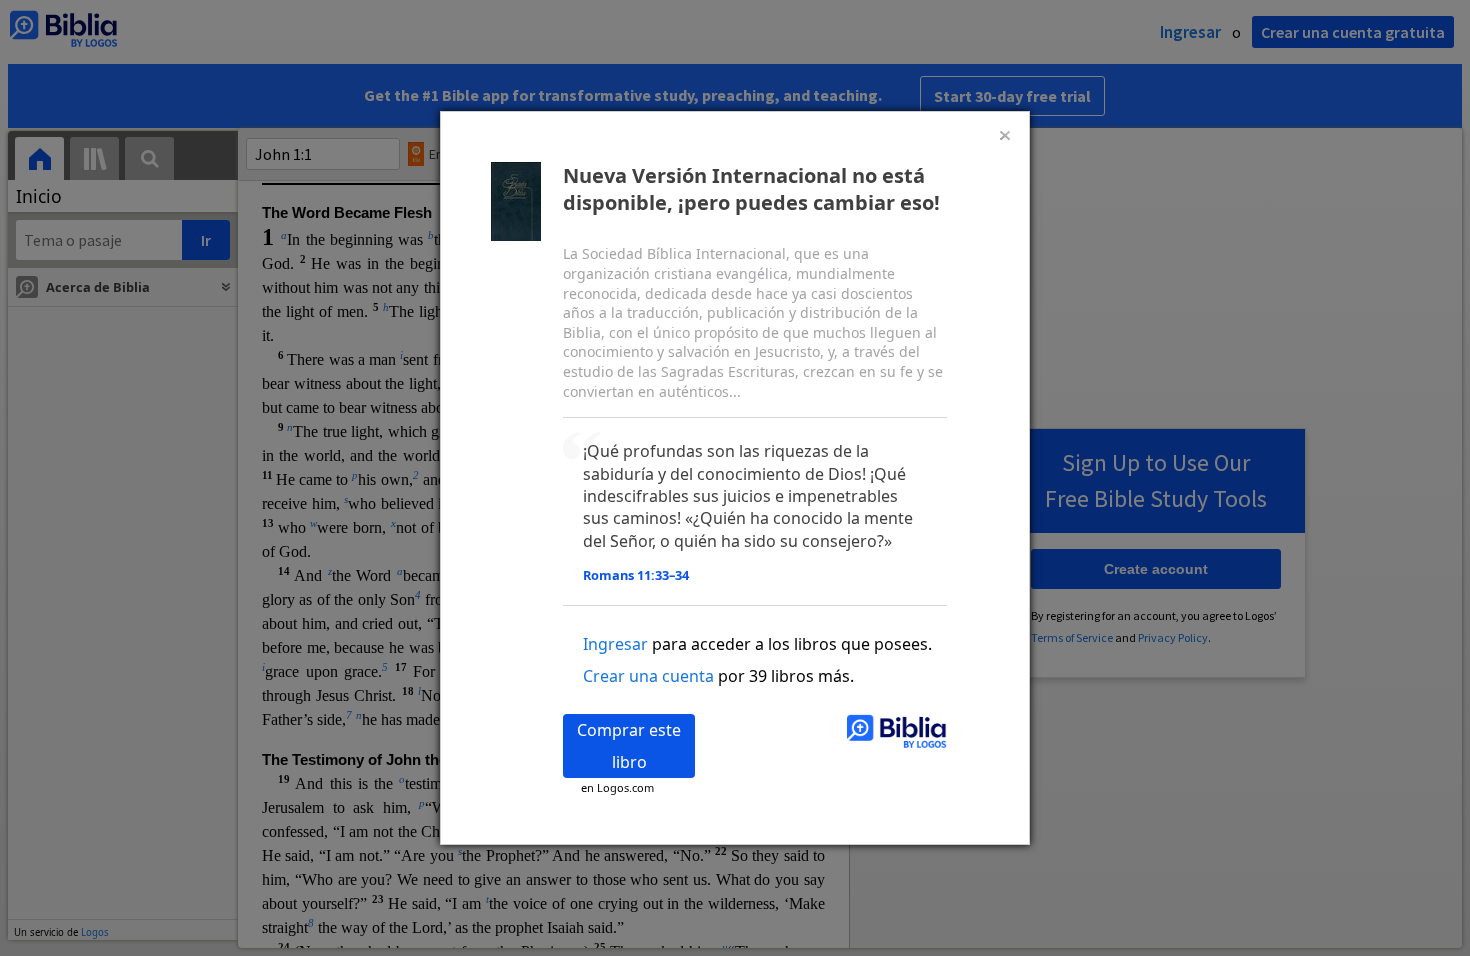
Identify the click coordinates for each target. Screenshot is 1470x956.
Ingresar (615, 644)
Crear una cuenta (648, 676)
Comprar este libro (629, 746)
